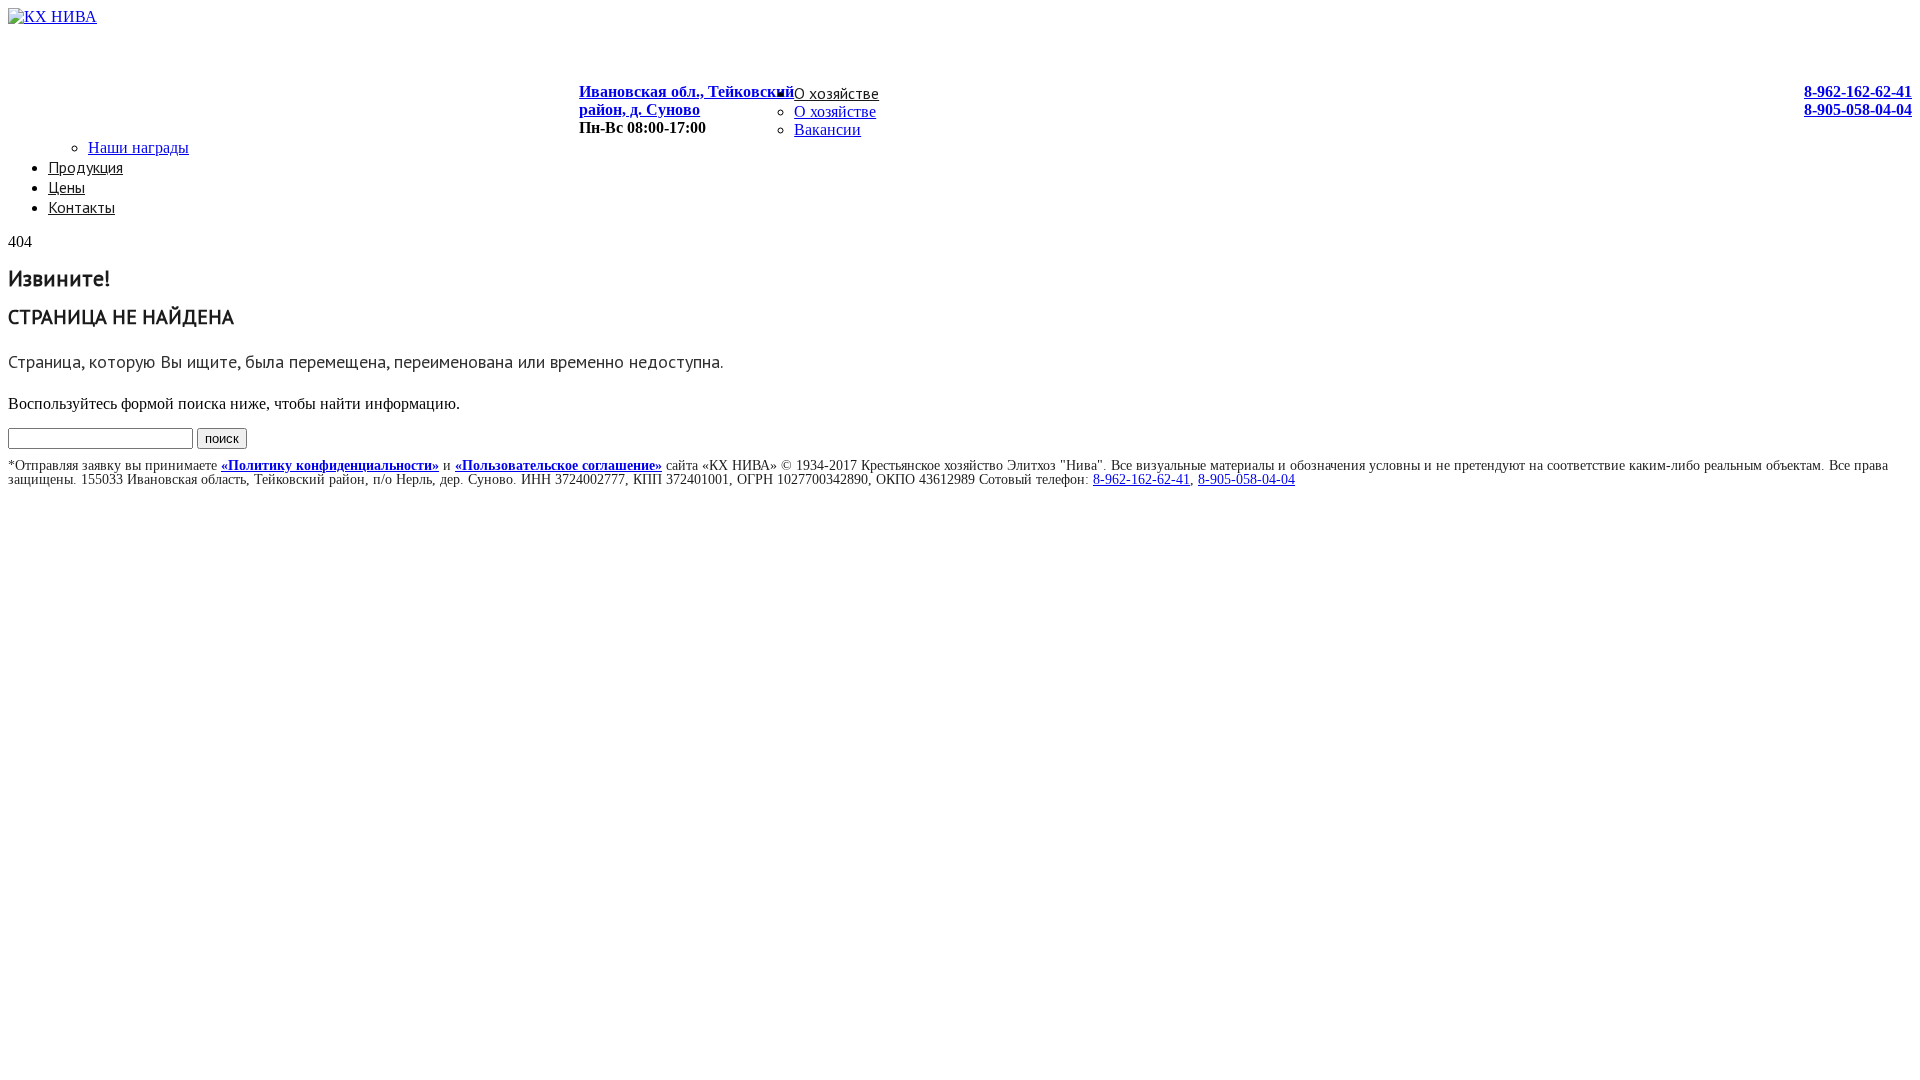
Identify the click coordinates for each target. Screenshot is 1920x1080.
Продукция (85, 167)
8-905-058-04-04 (1858, 109)
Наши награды (138, 147)
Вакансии (827, 129)
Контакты (81, 207)
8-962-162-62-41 (1858, 91)
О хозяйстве (836, 93)
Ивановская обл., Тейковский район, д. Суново (686, 100)
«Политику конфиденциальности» (330, 465)
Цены (66, 187)
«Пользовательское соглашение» (558, 465)
